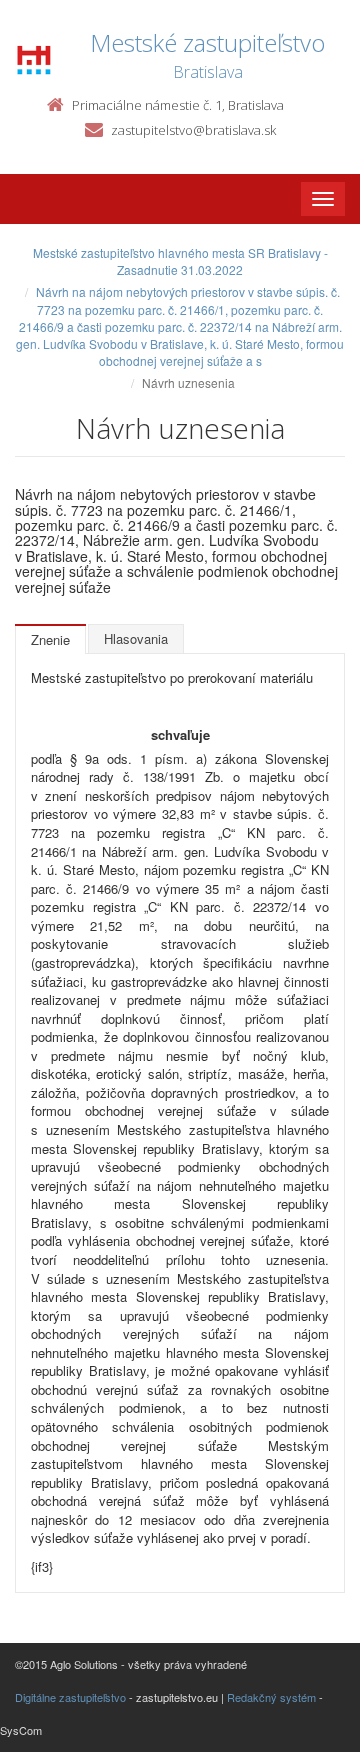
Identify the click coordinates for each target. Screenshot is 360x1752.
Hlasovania (136, 638)
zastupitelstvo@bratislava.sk (193, 130)
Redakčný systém (271, 1697)
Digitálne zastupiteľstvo (70, 1697)
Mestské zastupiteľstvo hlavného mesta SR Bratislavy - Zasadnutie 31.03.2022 (180, 261)
